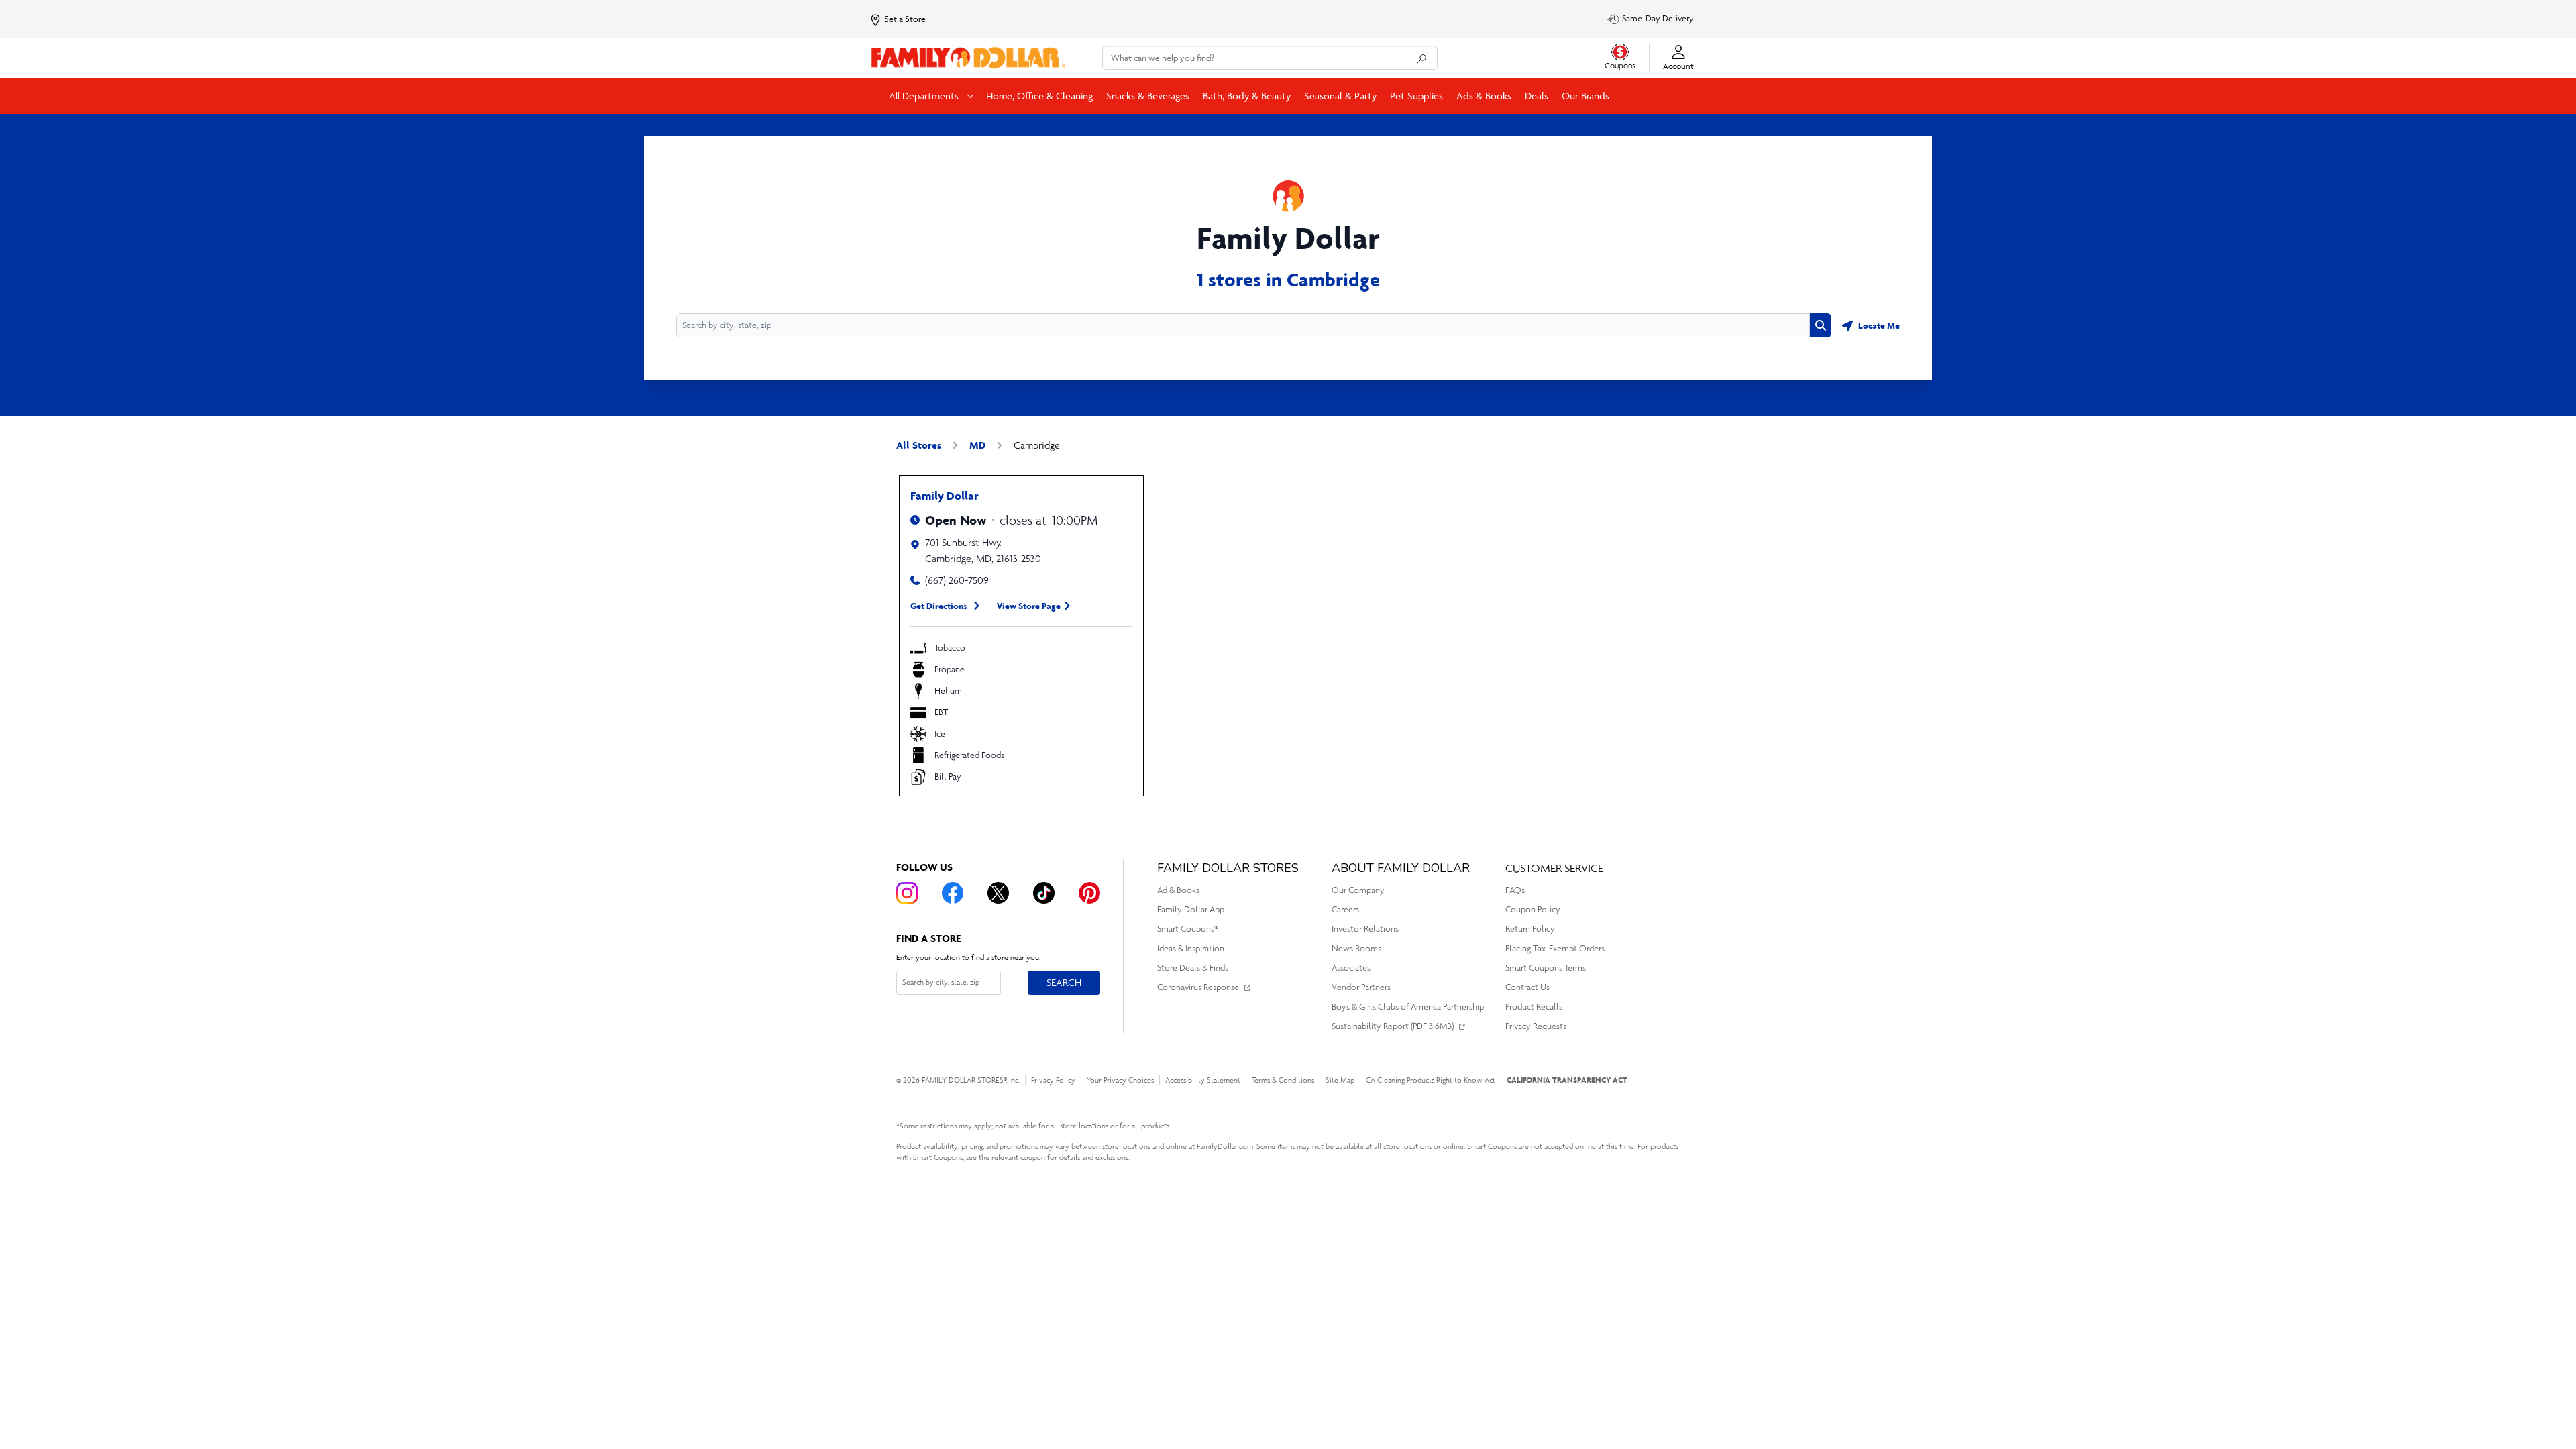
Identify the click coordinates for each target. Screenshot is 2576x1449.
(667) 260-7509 (957, 580)
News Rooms (1356, 948)
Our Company (1358, 890)
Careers (1345, 909)
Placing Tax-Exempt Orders (1555, 948)
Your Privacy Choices (1120, 1080)
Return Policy (1530, 929)
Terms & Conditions (1283, 1080)
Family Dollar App (1191, 909)
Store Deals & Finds (1193, 968)
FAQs (1515, 890)
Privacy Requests (1536, 1026)
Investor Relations (1365, 929)
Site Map (1340, 1080)
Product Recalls (1534, 1007)
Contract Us (1527, 987)
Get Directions (939, 606)
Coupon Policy (1533, 909)
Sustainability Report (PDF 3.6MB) (1393, 1026)
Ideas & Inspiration (1191, 948)
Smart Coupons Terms (1546, 968)
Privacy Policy (1053, 1080)
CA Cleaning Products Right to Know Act (1431, 1080)
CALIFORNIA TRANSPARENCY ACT (1567, 1080)
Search (1064, 982)
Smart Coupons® (1188, 929)
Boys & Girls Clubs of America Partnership (1408, 1007)
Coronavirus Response (1198, 987)
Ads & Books (1484, 96)
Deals (1537, 96)
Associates (1351, 968)
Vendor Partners (1361, 987)
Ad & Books (1178, 890)
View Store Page (1029, 606)
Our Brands (1586, 96)
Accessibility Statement (1203, 1080)
